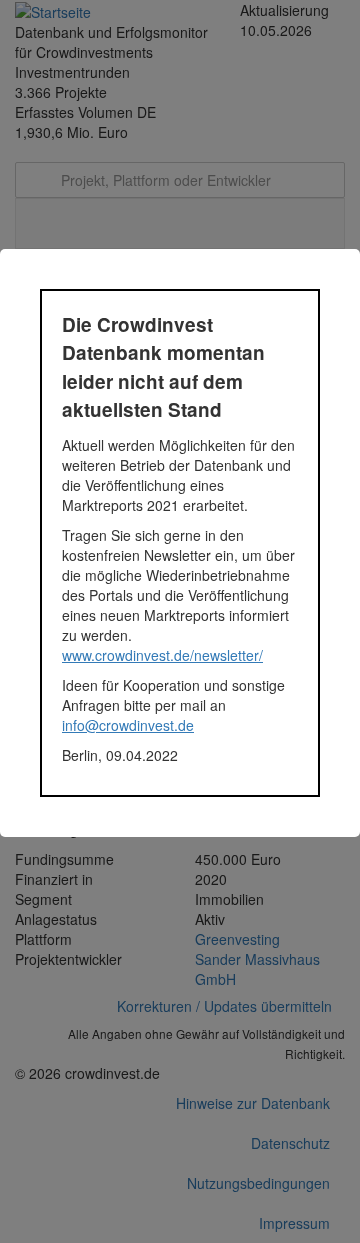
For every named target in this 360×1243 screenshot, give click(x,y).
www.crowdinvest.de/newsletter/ (162, 655)
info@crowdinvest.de (128, 725)
